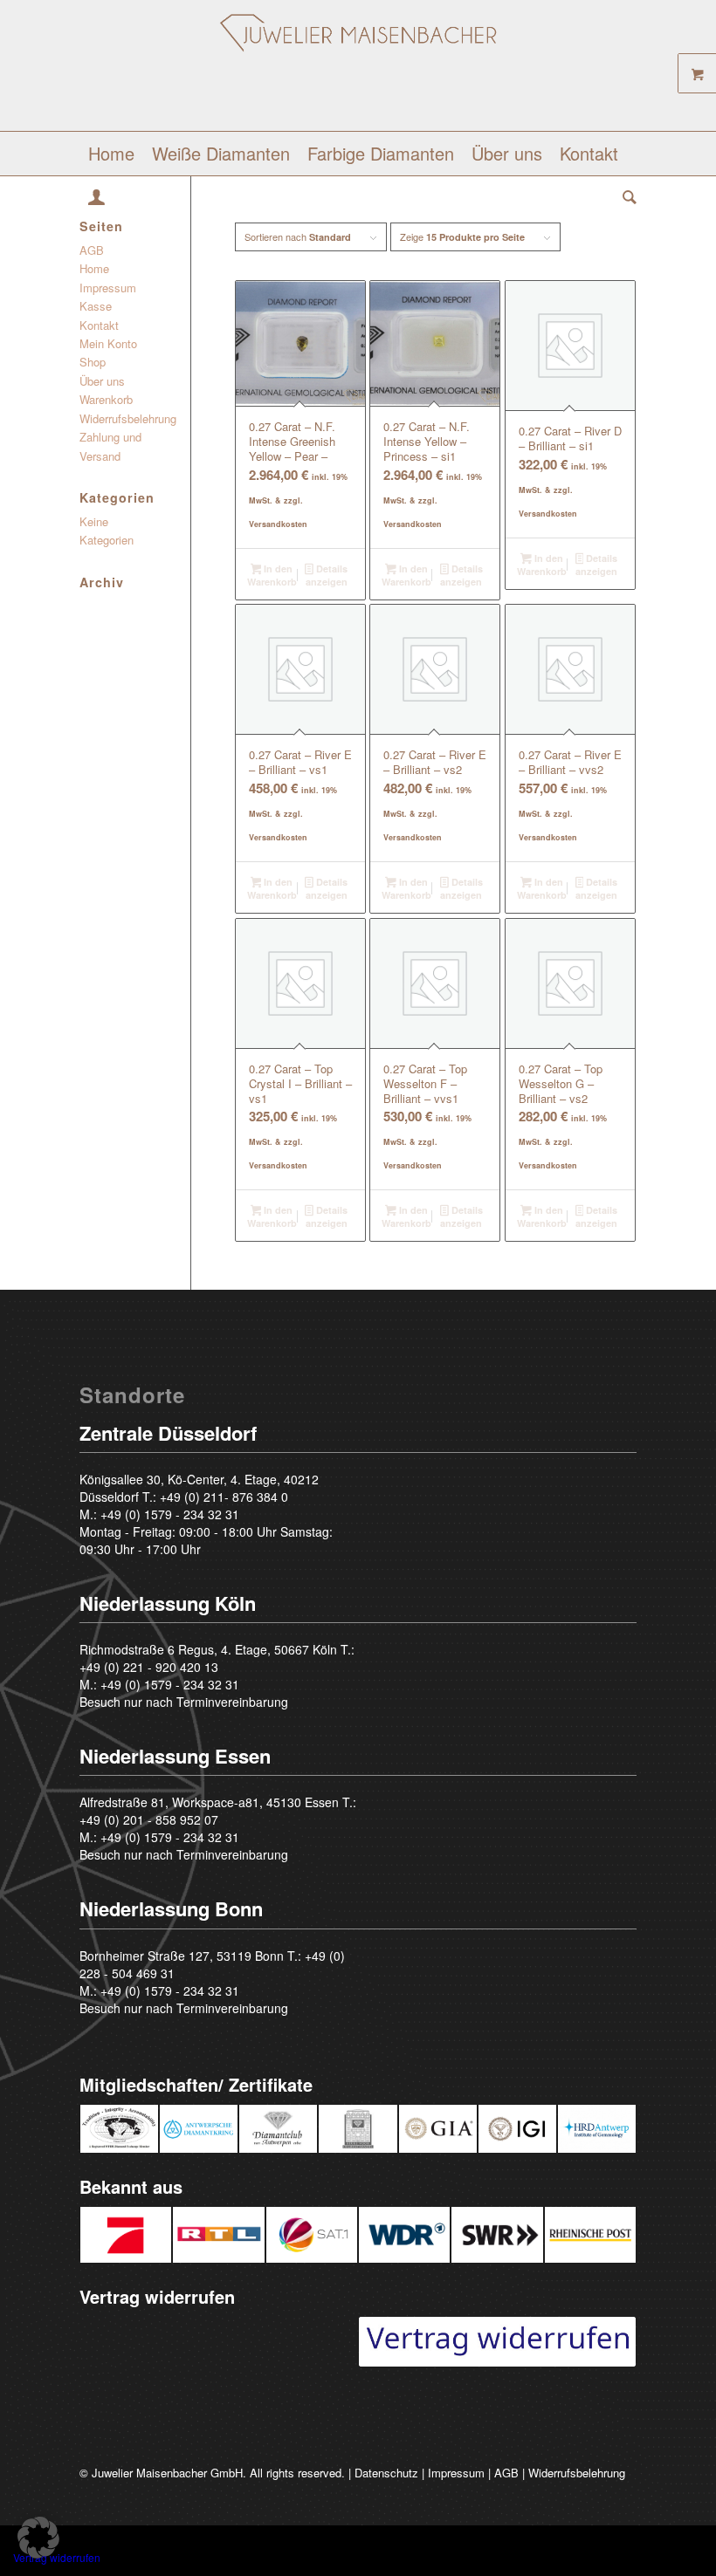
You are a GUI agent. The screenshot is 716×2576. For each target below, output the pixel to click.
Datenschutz (386, 2473)
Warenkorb (106, 399)
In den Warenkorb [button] (272, 575)
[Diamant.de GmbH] (358, 72)
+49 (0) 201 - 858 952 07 (149, 1819)
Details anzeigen (327, 575)
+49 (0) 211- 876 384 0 (224, 1497)
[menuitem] (111, 154)
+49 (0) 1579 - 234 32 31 (170, 1514)
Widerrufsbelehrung (128, 418)
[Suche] (625, 197)
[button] (38, 2538)
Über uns (102, 381)
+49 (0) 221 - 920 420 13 (149, 1667)
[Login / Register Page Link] (96, 199)
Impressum (108, 288)
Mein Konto (108, 343)
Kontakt (99, 325)
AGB (92, 250)
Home (94, 268)
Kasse (96, 306)
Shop (93, 362)
